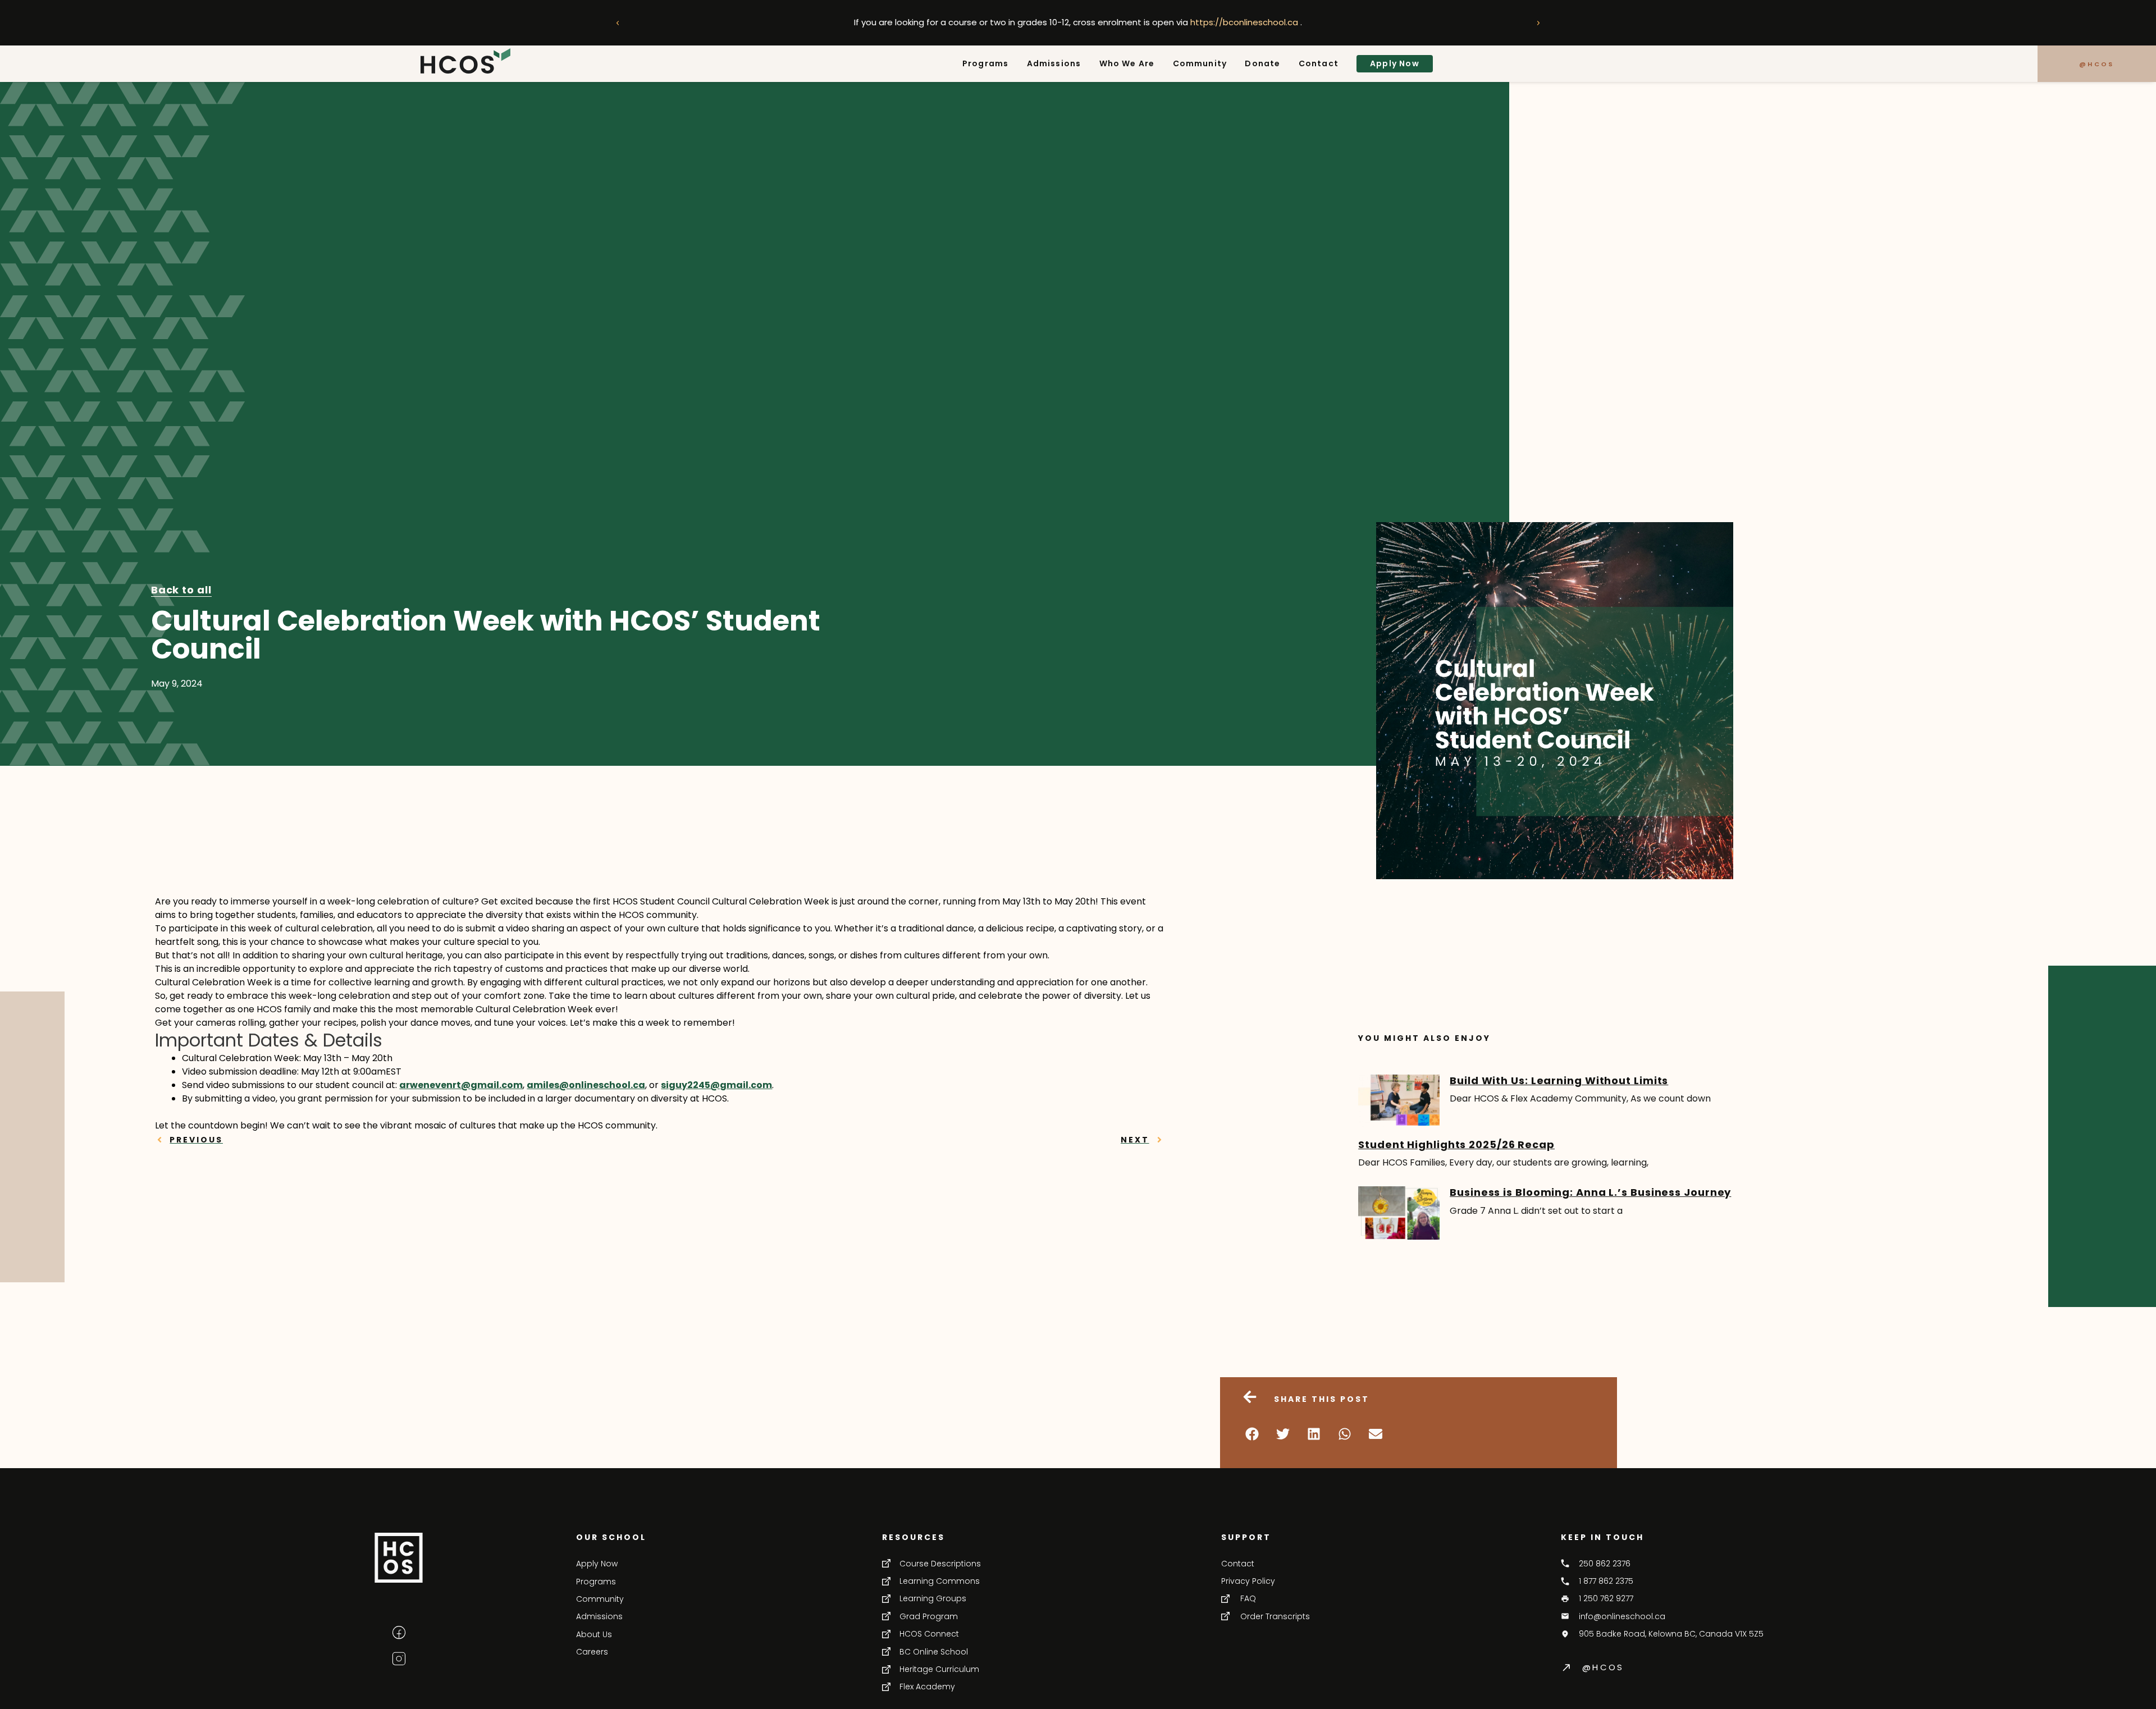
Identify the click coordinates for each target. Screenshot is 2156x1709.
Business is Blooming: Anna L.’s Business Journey (1590, 1192)
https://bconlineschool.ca (1245, 22)
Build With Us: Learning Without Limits (1559, 1080)
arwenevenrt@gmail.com (461, 1085)
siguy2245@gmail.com (716, 1085)
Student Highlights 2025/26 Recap (1456, 1144)
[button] (618, 23)
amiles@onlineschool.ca (586, 1085)
